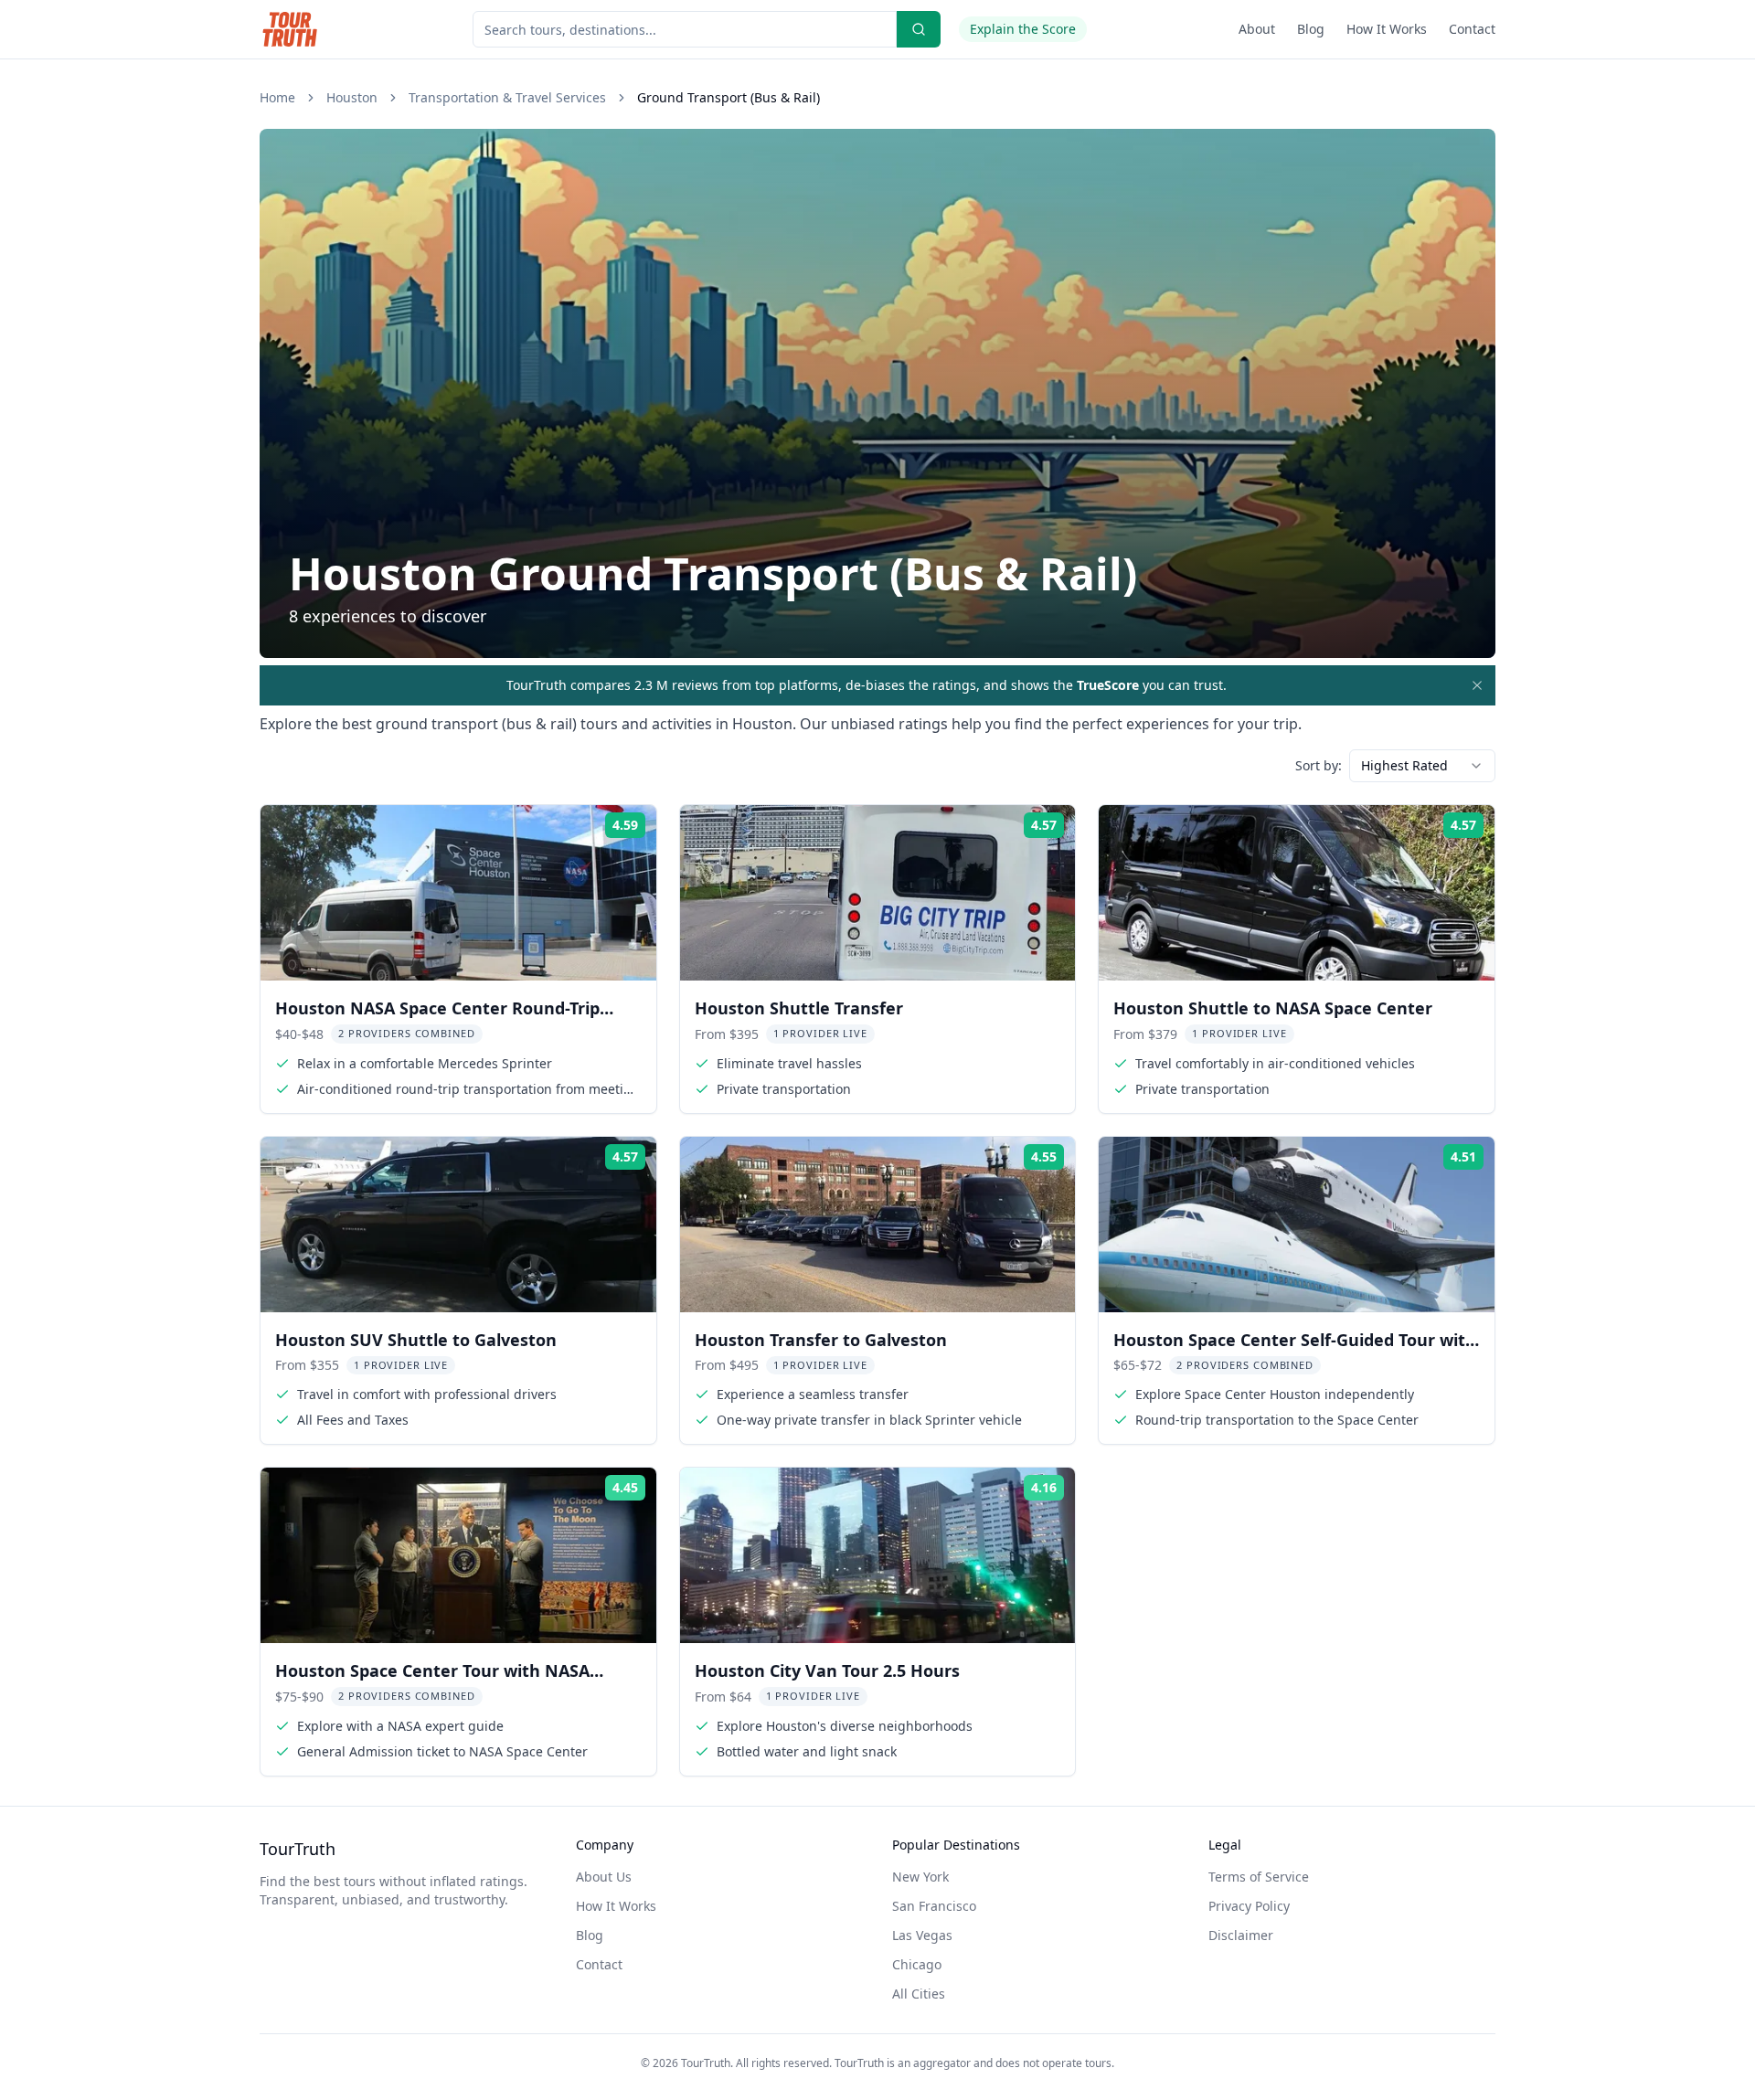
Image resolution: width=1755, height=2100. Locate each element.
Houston (352, 97)
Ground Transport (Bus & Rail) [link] (729, 97)
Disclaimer (1241, 1935)
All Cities (919, 1994)
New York (920, 1877)
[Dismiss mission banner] (1477, 685)
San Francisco (934, 1906)
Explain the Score (1023, 29)
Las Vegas (922, 1935)
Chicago (917, 1964)
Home (277, 97)
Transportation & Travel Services (507, 97)
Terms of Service (1259, 1877)
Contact (1472, 29)
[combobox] (1422, 766)
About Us (604, 1877)
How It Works (1387, 29)
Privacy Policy (1249, 1906)
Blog (1311, 29)
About (1257, 29)
